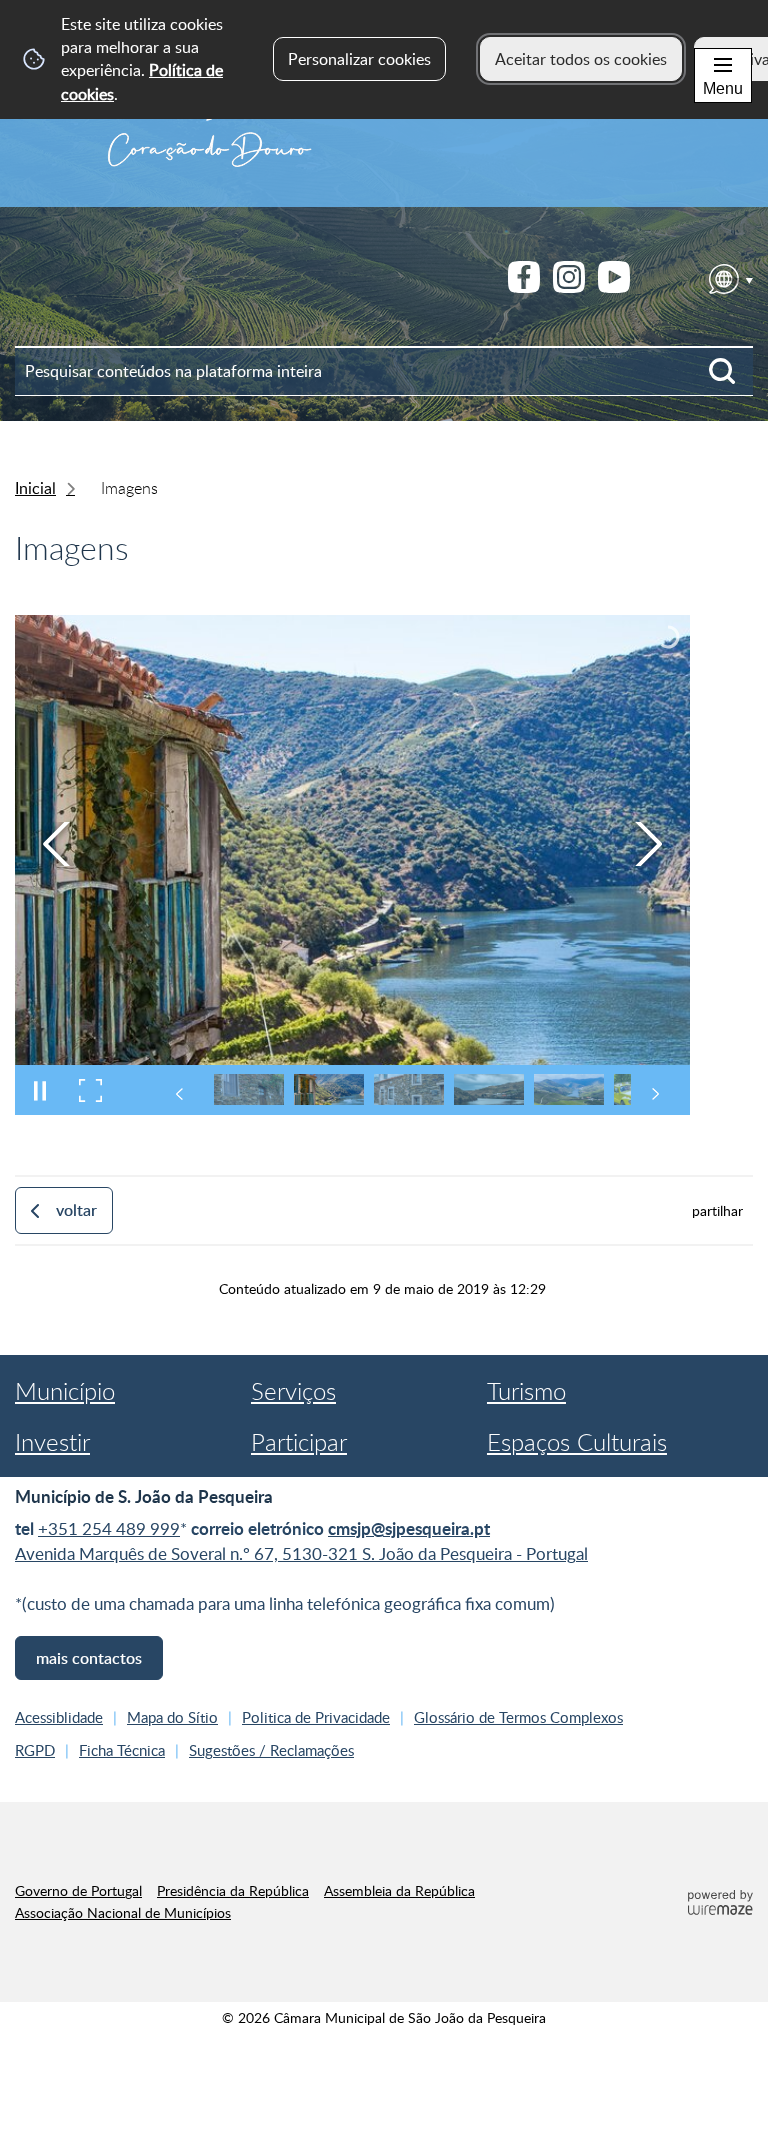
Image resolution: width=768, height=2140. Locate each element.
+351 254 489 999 (109, 1528)
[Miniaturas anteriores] (180, 1094)
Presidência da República (233, 1890)
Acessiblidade (59, 1717)
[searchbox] (384, 371)
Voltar (76, 1210)
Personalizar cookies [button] (359, 59)
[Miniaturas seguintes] (655, 1094)
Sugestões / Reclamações (271, 1750)
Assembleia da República (399, 1890)
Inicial (35, 488)
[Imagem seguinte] (648, 844)
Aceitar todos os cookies (581, 59)
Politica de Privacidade (316, 1717)
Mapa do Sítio (172, 1717)
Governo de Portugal (78, 1890)
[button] (249, 1089)
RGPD (35, 1750)
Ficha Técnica (122, 1750)
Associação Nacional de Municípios (123, 1912)
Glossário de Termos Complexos (518, 1717)
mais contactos (89, 1658)
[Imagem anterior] (57, 844)
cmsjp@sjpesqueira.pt (409, 1528)
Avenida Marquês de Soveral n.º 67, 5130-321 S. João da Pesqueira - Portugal (301, 1553)
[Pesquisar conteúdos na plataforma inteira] (731, 371)
